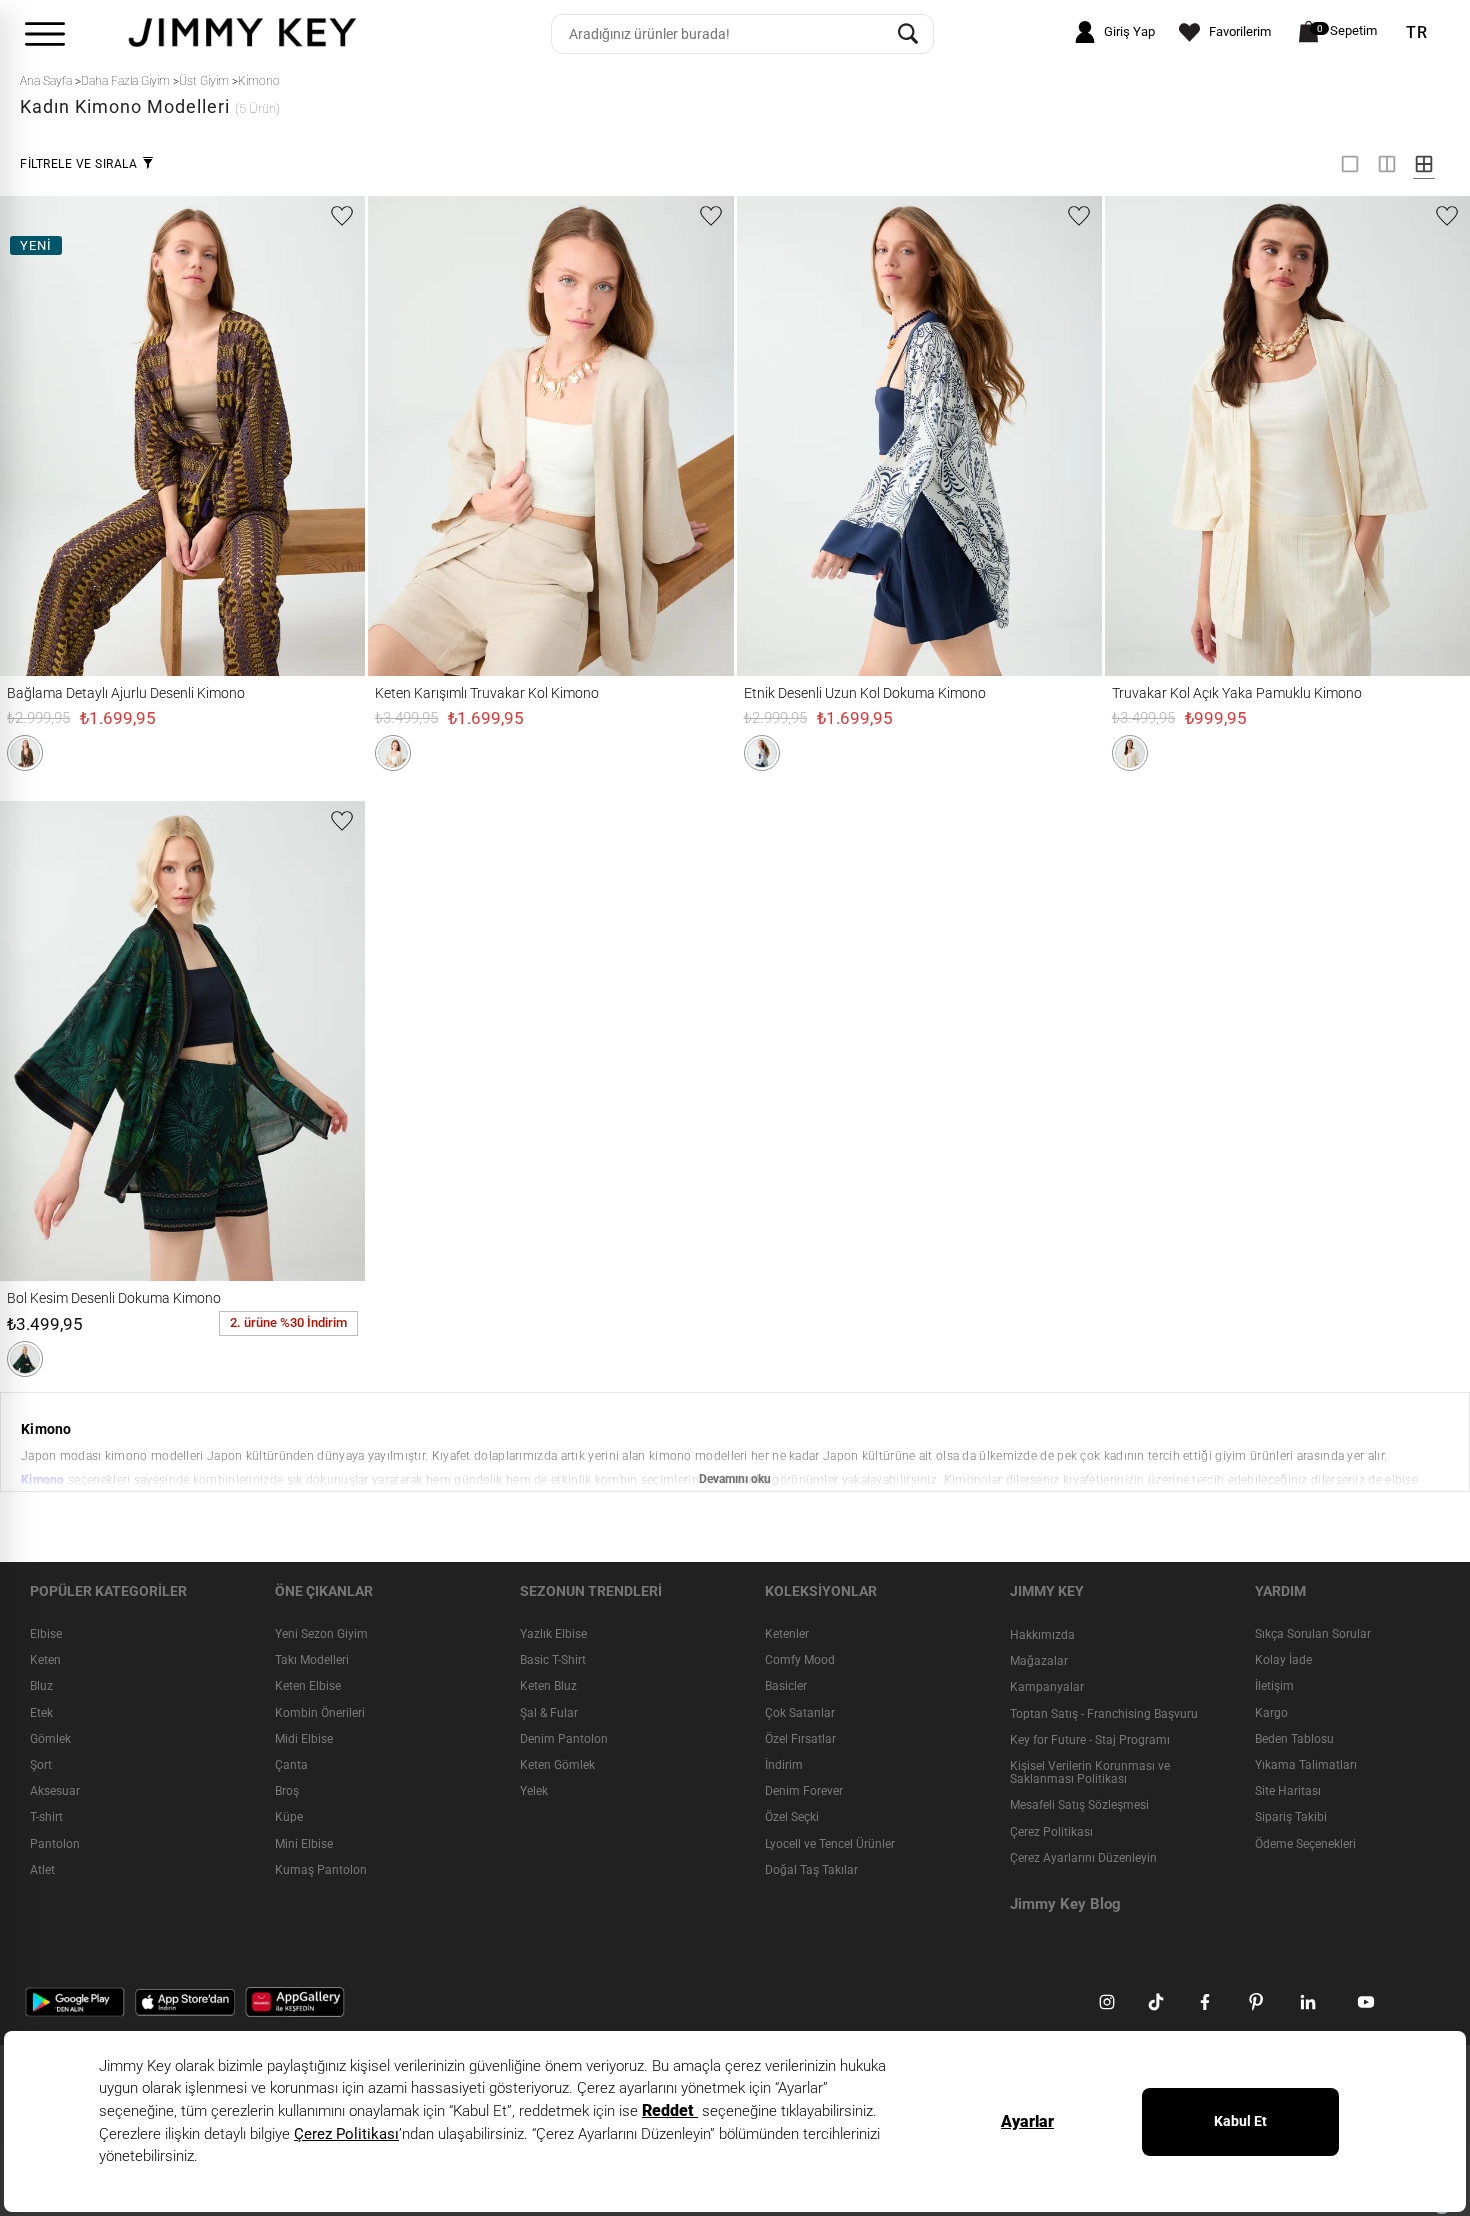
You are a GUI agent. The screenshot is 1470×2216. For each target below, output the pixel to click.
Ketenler (787, 1634)
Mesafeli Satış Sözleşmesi (1079, 1805)
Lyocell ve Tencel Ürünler (830, 1844)
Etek (41, 1713)
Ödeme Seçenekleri (1305, 1844)
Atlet (42, 1870)
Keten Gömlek (557, 1765)
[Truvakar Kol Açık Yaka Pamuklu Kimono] (1141, 436)
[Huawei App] (295, 2001)
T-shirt (46, 1817)
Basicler (786, 1686)
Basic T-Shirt (553, 1660)
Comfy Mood (800, 1660)
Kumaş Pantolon (321, 1870)
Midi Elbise (304, 1739)
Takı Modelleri (312, 1660)
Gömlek (50, 1739)
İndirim (784, 1765)
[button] (25, 753)
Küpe (289, 1817)
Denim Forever (804, 1791)
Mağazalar (1039, 1661)
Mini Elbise (304, 1844)
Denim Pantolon (564, 1739)
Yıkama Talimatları (1306, 1765)
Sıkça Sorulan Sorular (1313, 1634)
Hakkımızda (1042, 1635)
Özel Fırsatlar (800, 1739)
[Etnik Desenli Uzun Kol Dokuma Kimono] (773, 436)
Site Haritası (1288, 1791)
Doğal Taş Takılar (811, 1870)
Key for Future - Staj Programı (1090, 1740)
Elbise (46, 1634)
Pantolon (55, 1844)
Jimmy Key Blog (1065, 1904)
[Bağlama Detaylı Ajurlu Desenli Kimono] (36, 436)
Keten (45, 1660)
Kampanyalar (1047, 1687)
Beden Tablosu (1294, 1739)
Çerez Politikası (1051, 1832)
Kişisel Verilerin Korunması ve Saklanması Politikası (1090, 1772)
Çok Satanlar (800, 1713)
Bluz (41, 1686)
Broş (287, 1791)
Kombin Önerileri (320, 1713)
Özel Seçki (792, 1817)
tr (1417, 33)
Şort (41, 1765)
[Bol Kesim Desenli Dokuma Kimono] (36, 1041)
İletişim (1274, 1686)
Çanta (291, 1765)
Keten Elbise (308, 1686)
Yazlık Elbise (553, 1634)
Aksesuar (55, 1791)
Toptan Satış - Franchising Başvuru (1104, 1714)
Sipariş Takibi (1291, 1817)
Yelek (534, 1791)
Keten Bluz (548, 1686)
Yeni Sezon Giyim (321, 1634)
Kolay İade (1283, 1660)
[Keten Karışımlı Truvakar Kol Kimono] (404, 436)
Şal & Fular (549, 1713)
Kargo (1271, 1713)
